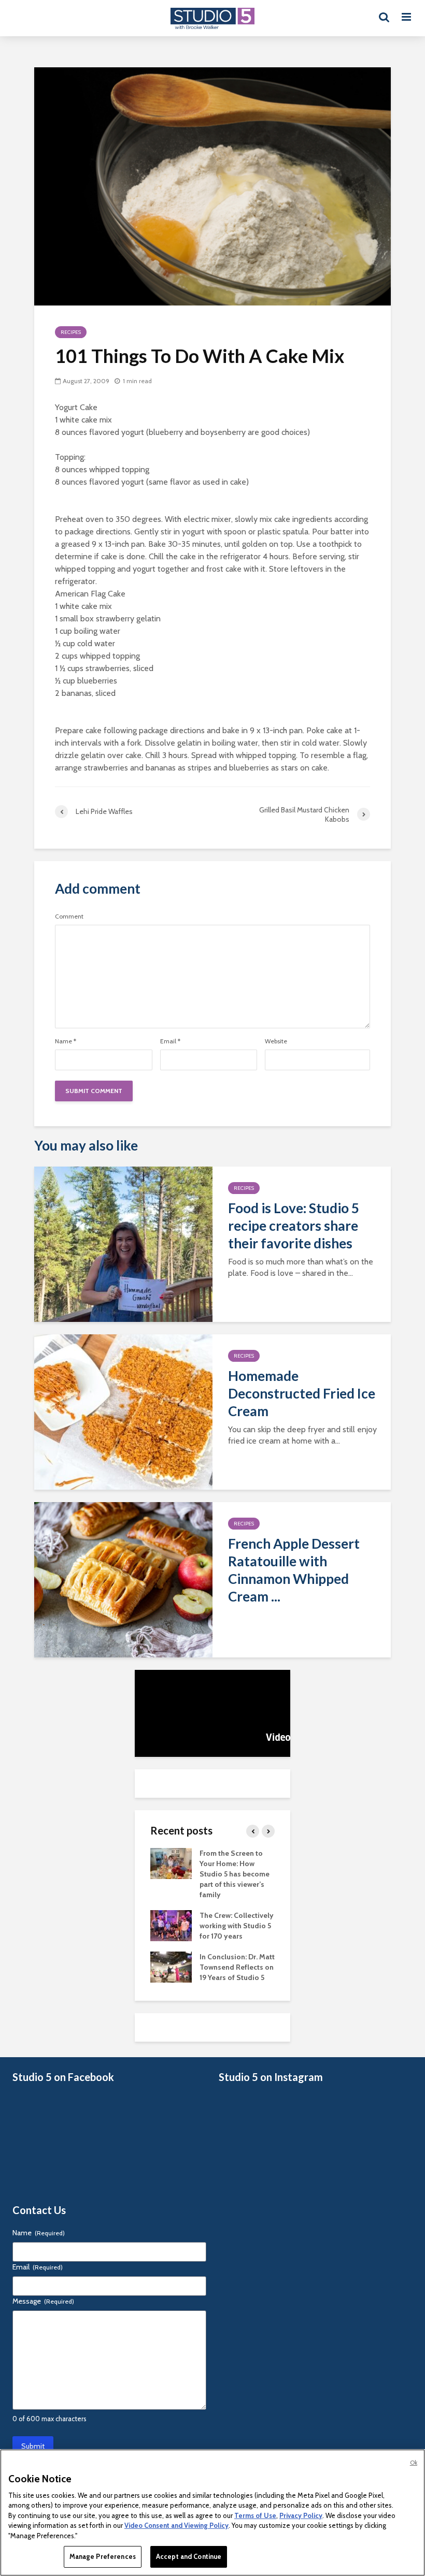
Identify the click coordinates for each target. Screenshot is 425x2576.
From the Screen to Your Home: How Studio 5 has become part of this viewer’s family (235, 1874)
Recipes (71, 332)
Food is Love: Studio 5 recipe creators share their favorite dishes (294, 1226)
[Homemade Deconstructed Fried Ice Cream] (123, 1411)
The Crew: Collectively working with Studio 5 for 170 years (237, 1926)
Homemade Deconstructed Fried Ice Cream (302, 1393)
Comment (69, 916)
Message (43, 2301)
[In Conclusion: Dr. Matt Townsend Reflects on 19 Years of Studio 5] (171, 1967)
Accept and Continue (189, 2556)
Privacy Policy (301, 2515)
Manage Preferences (103, 2556)
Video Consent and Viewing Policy (176, 2525)
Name (66, 1041)
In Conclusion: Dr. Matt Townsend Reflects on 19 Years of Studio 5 (237, 1967)
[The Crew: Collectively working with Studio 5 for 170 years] (171, 1925)
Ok (414, 2463)
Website (276, 1041)
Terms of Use (255, 2515)
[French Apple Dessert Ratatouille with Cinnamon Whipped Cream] (123, 1579)
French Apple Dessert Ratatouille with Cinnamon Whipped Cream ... (294, 1570)
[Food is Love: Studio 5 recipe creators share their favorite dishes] (123, 1243)
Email (170, 1041)
